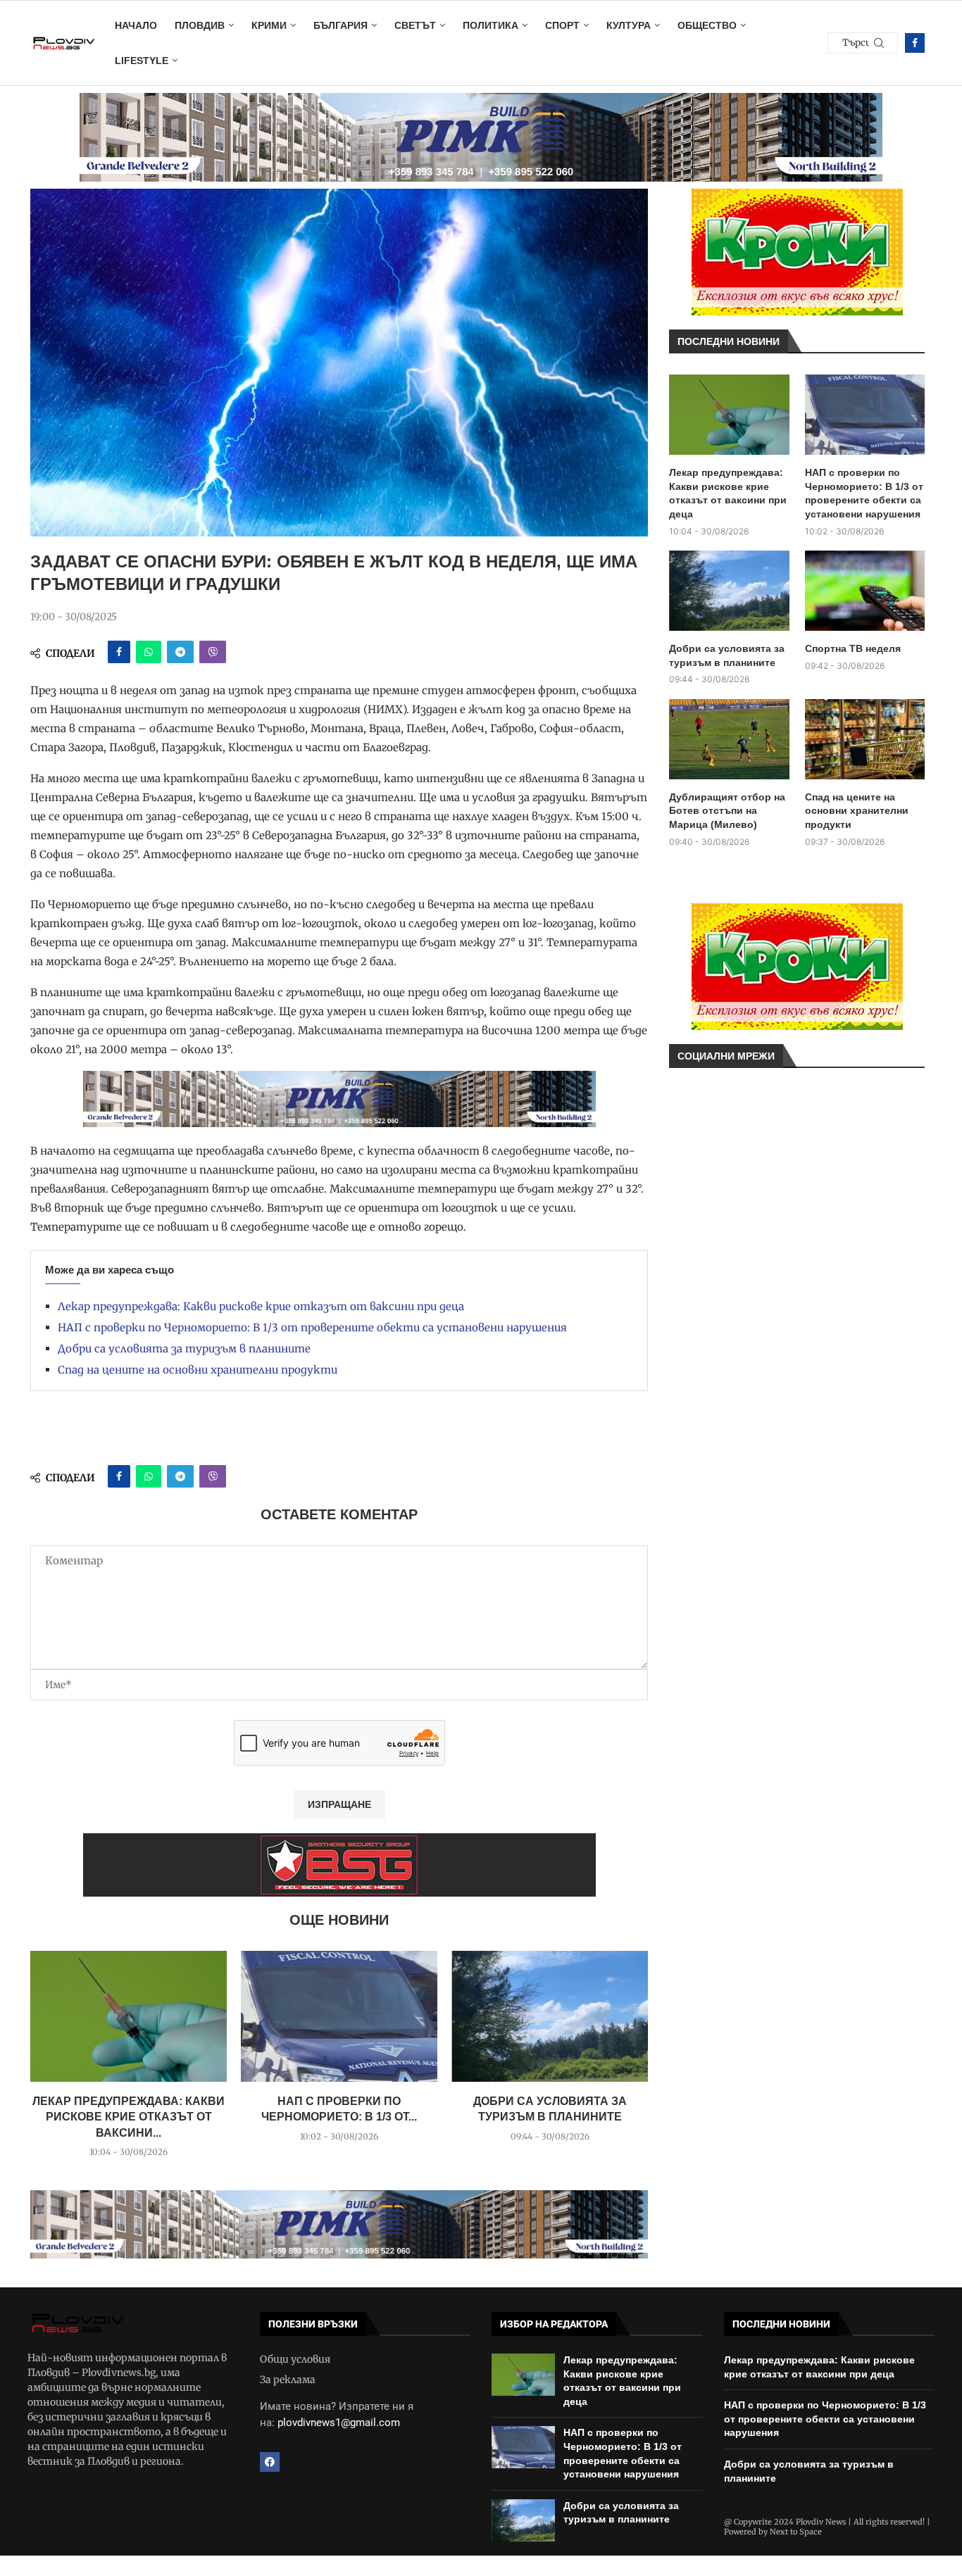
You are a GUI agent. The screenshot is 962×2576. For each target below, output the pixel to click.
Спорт (562, 25)
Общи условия (295, 2359)
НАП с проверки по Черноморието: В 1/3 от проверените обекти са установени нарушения (312, 1327)
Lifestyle (142, 61)
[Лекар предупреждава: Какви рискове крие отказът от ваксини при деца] (129, 2016)
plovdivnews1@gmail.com (339, 2423)
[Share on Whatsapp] (149, 652)
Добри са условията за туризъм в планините (184, 1349)
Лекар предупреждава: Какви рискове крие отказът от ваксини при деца (261, 1306)
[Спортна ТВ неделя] (865, 591)
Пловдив (200, 25)
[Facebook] (915, 43)
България (341, 25)
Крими (269, 25)
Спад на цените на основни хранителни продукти (198, 1370)
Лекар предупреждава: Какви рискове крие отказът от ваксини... (129, 2117)
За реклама (288, 2380)
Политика (491, 25)
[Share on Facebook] (119, 652)
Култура (629, 25)
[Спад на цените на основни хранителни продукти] (865, 739)
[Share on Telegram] (180, 652)
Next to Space (796, 2532)
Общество (707, 25)
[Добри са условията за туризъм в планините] (550, 2016)
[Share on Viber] (213, 652)
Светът (415, 25)
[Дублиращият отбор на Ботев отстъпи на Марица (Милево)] (729, 739)
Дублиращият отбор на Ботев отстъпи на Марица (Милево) (727, 811)
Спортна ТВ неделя (853, 648)
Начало (136, 25)
